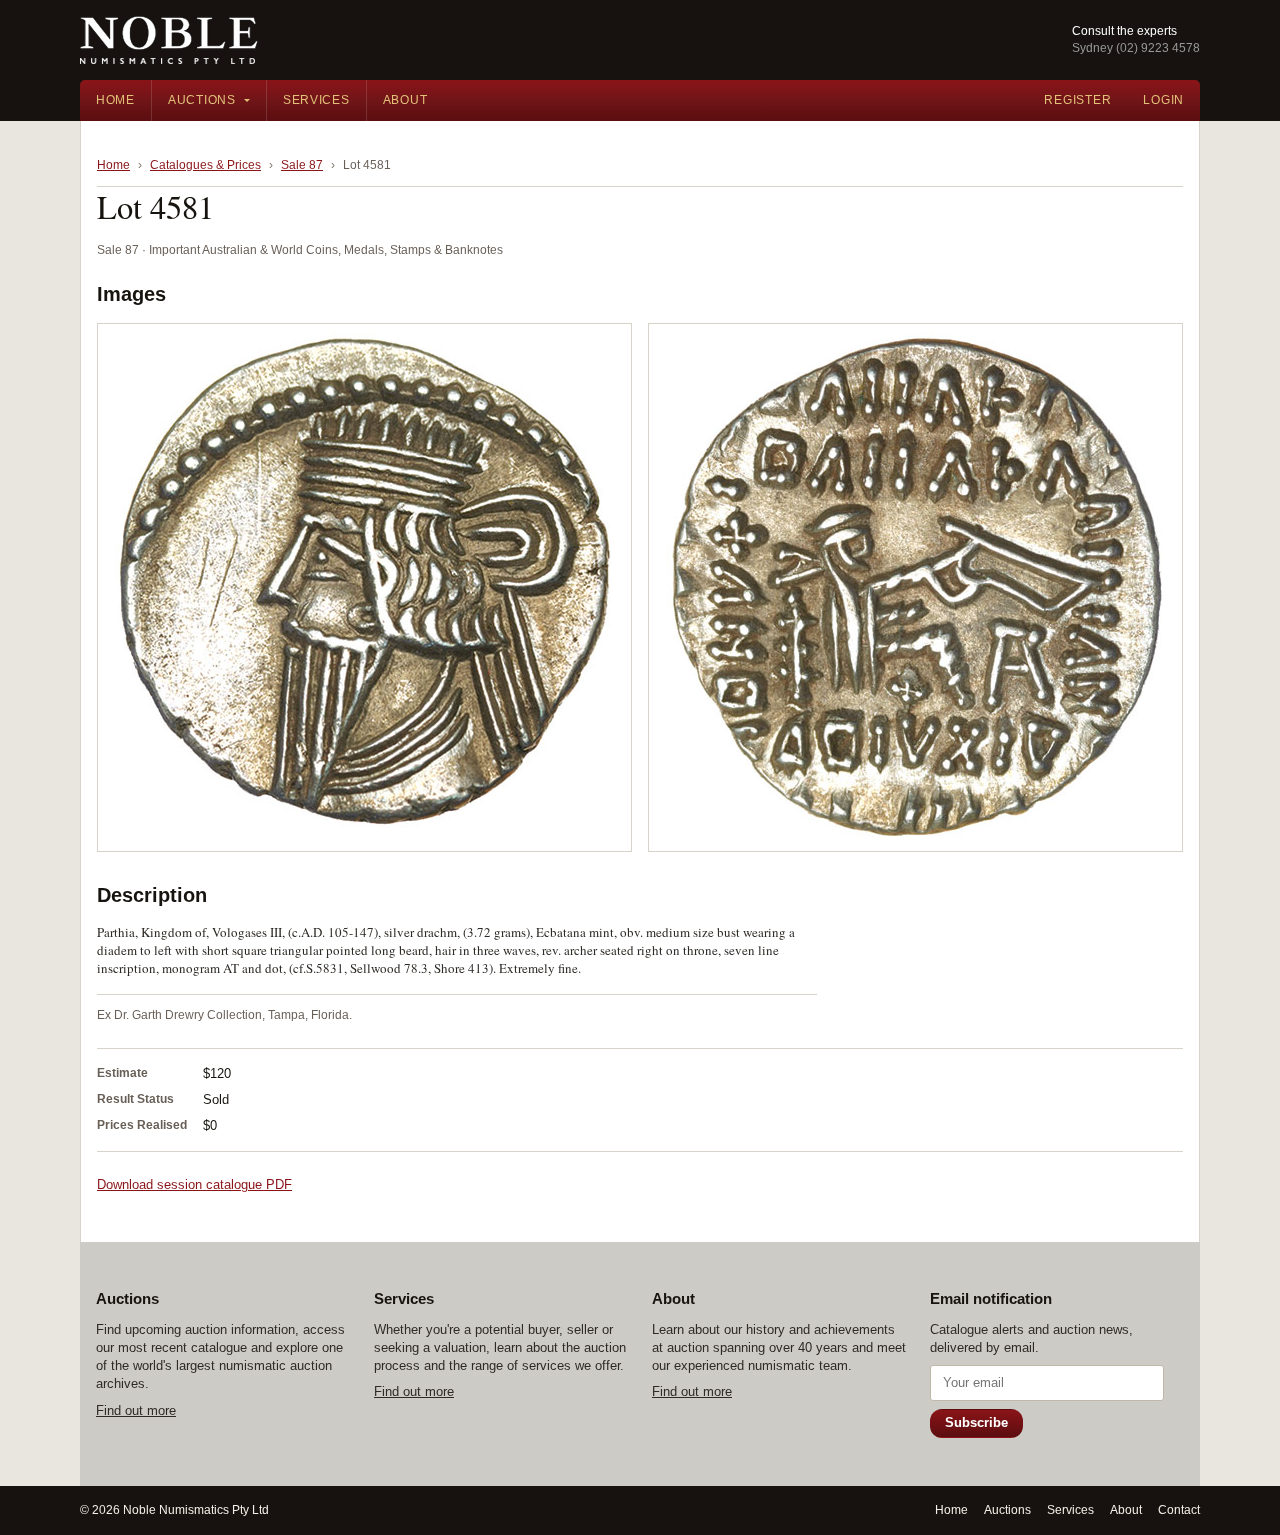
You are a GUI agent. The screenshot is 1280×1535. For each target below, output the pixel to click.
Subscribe (976, 1422)
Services (316, 100)
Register (1077, 100)
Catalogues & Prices (205, 165)
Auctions (202, 100)
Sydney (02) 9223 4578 (1136, 48)
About (405, 100)
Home (115, 100)
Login (1163, 100)
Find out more (136, 1410)
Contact (1179, 1510)
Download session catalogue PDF (194, 1184)
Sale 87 (302, 165)
